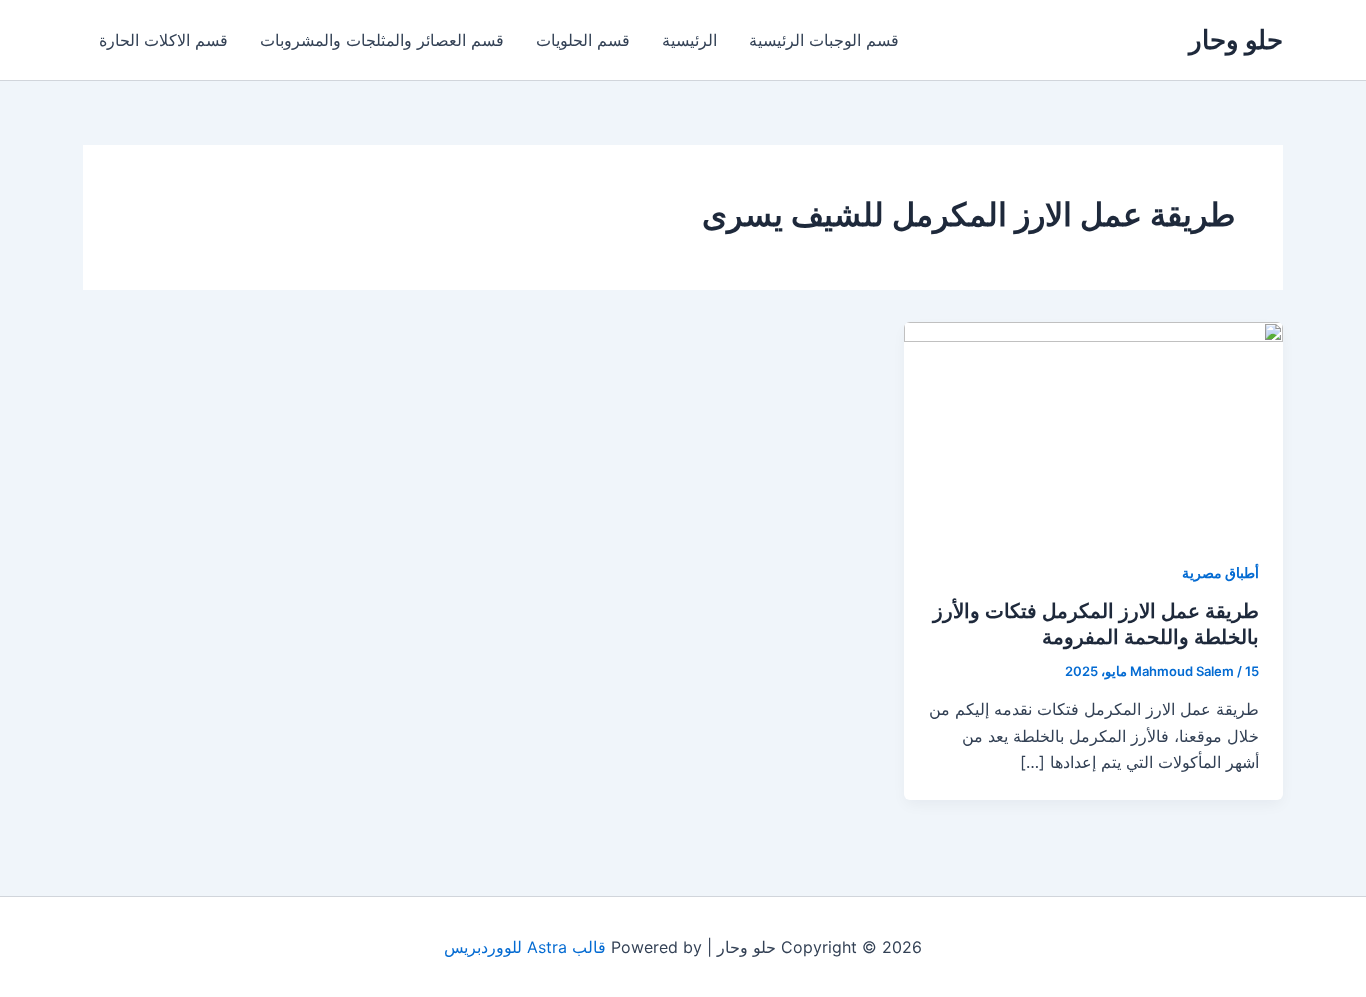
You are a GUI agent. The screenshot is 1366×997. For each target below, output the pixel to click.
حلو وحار (1236, 39)
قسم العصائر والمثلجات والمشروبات (382, 40)
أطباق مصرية (1220, 572)
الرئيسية (689, 40)
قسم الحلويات (583, 40)
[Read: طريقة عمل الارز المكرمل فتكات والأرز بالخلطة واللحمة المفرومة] (1093, 427)
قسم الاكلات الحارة (163, 40)
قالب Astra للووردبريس (525, 947)
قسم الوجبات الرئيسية (824, 40)
